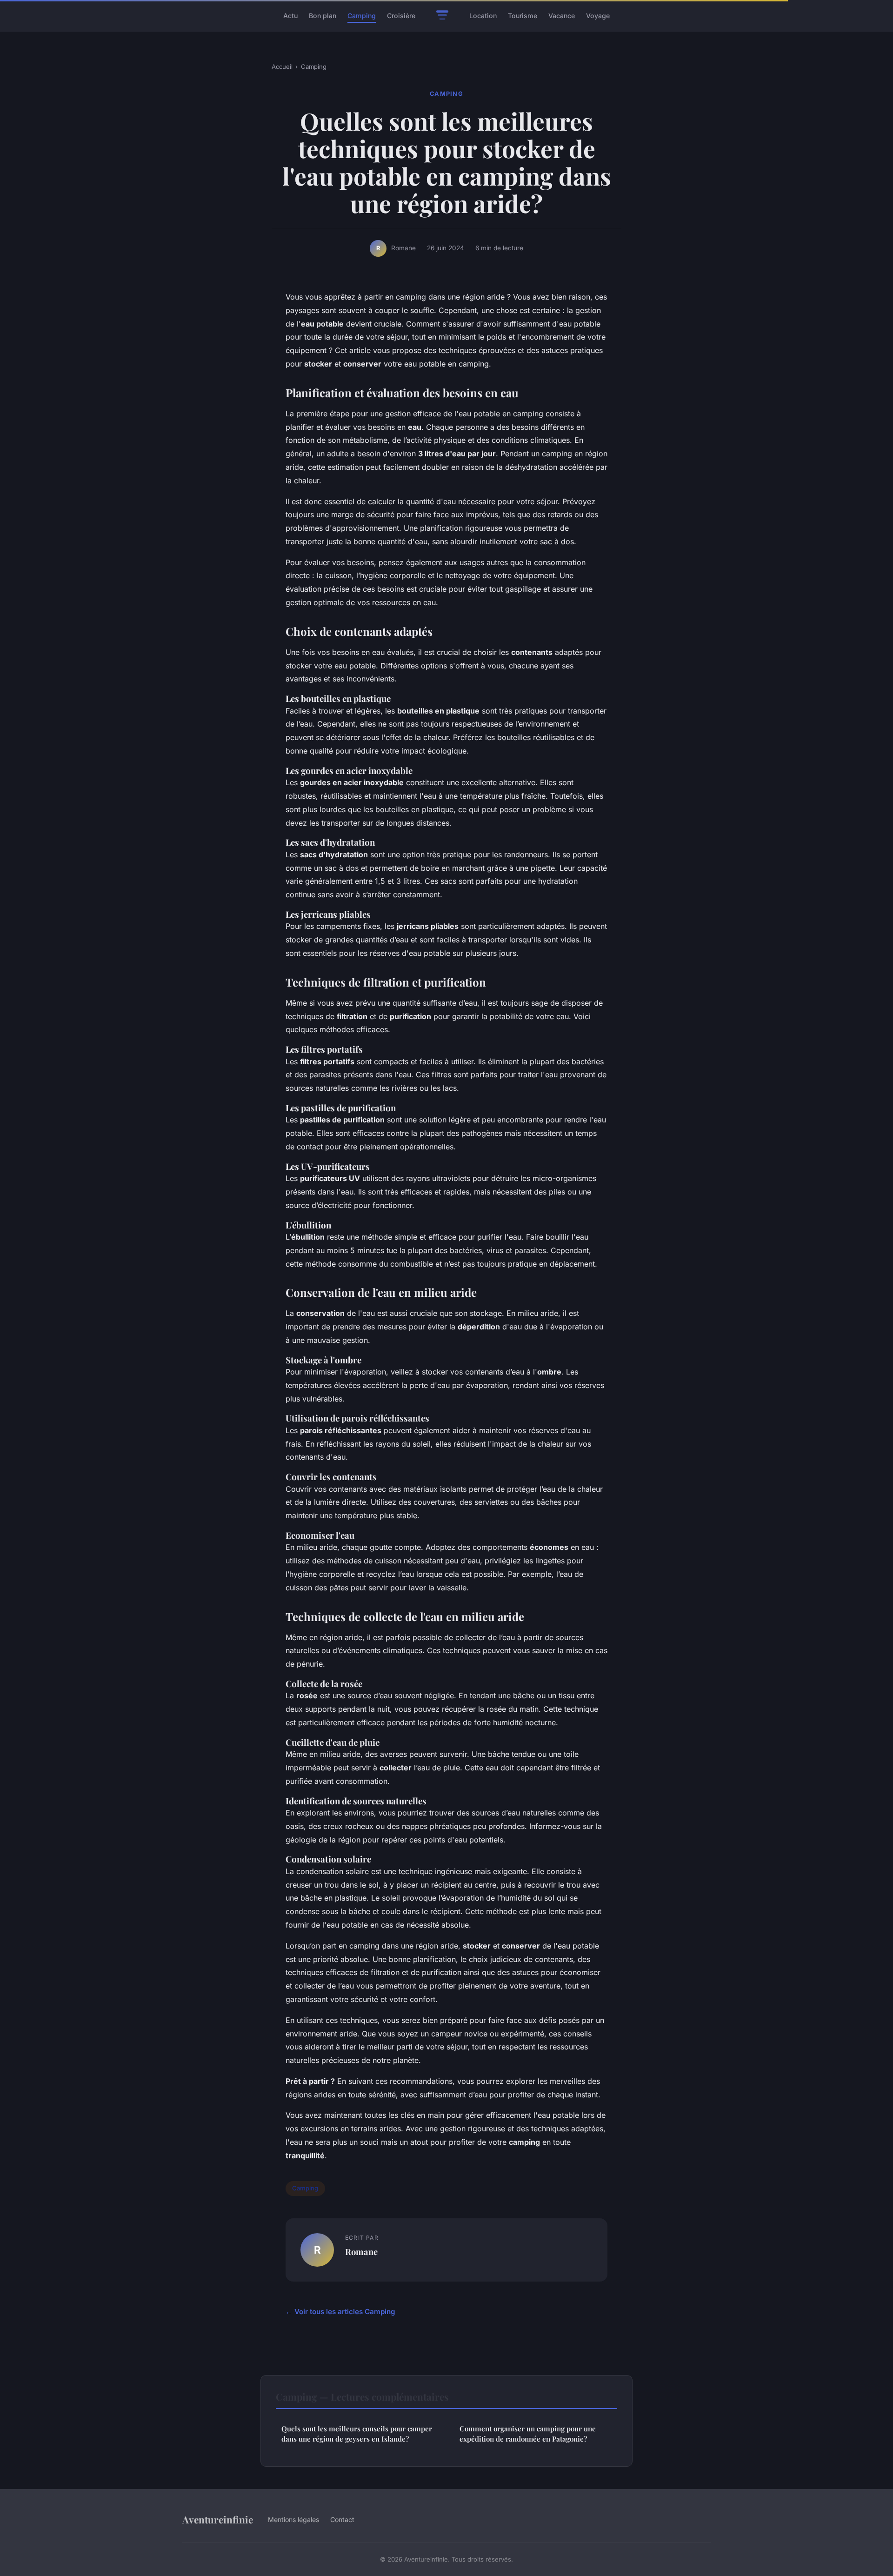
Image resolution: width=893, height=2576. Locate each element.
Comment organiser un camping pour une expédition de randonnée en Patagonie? (528, 2433)
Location (483, 16)
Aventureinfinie (218, 2519)
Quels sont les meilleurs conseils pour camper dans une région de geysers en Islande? (357, 2433)
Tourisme (523, 16)
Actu (290, 16)
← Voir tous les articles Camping (340, 2312)
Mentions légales (293, 2519)
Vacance (562, 16)
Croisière (401, 16)
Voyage (598, 16)
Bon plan (323, 16)
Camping (362, 16)
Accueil (282, 67)
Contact (342, 2519)
